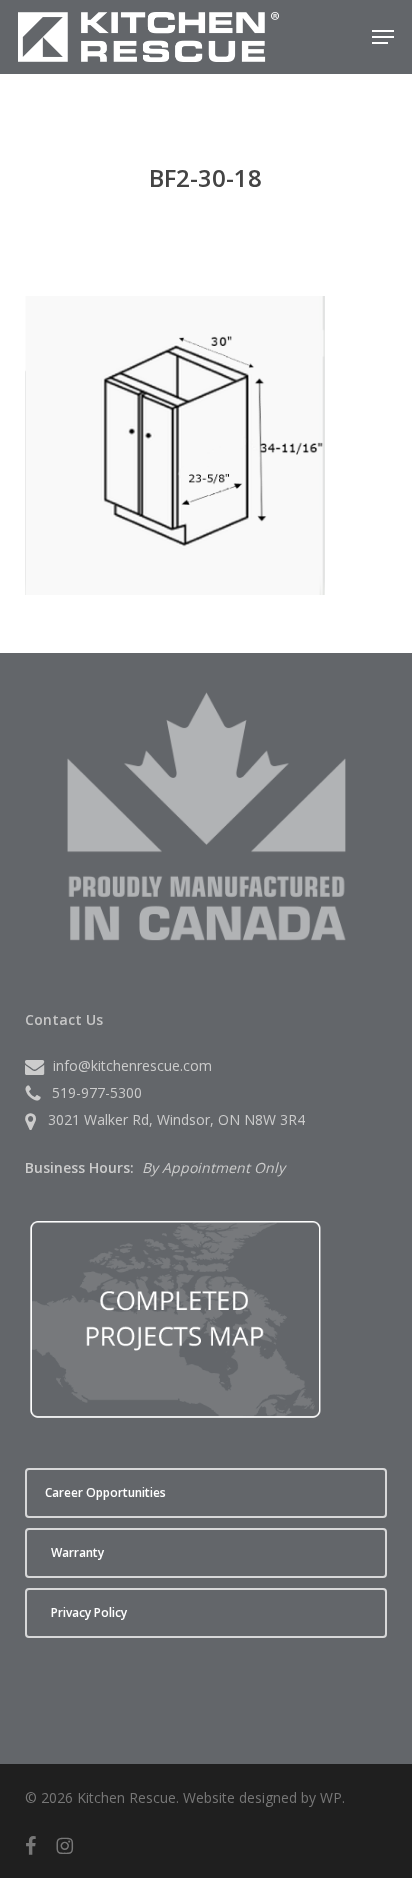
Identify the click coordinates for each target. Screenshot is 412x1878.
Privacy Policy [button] (89, 1612)
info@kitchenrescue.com (132, 1065)
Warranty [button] (77, 1552)
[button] (383, 37)
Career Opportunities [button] (105, 1492)
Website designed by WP (262, 1797)
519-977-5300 (97, 1092)
